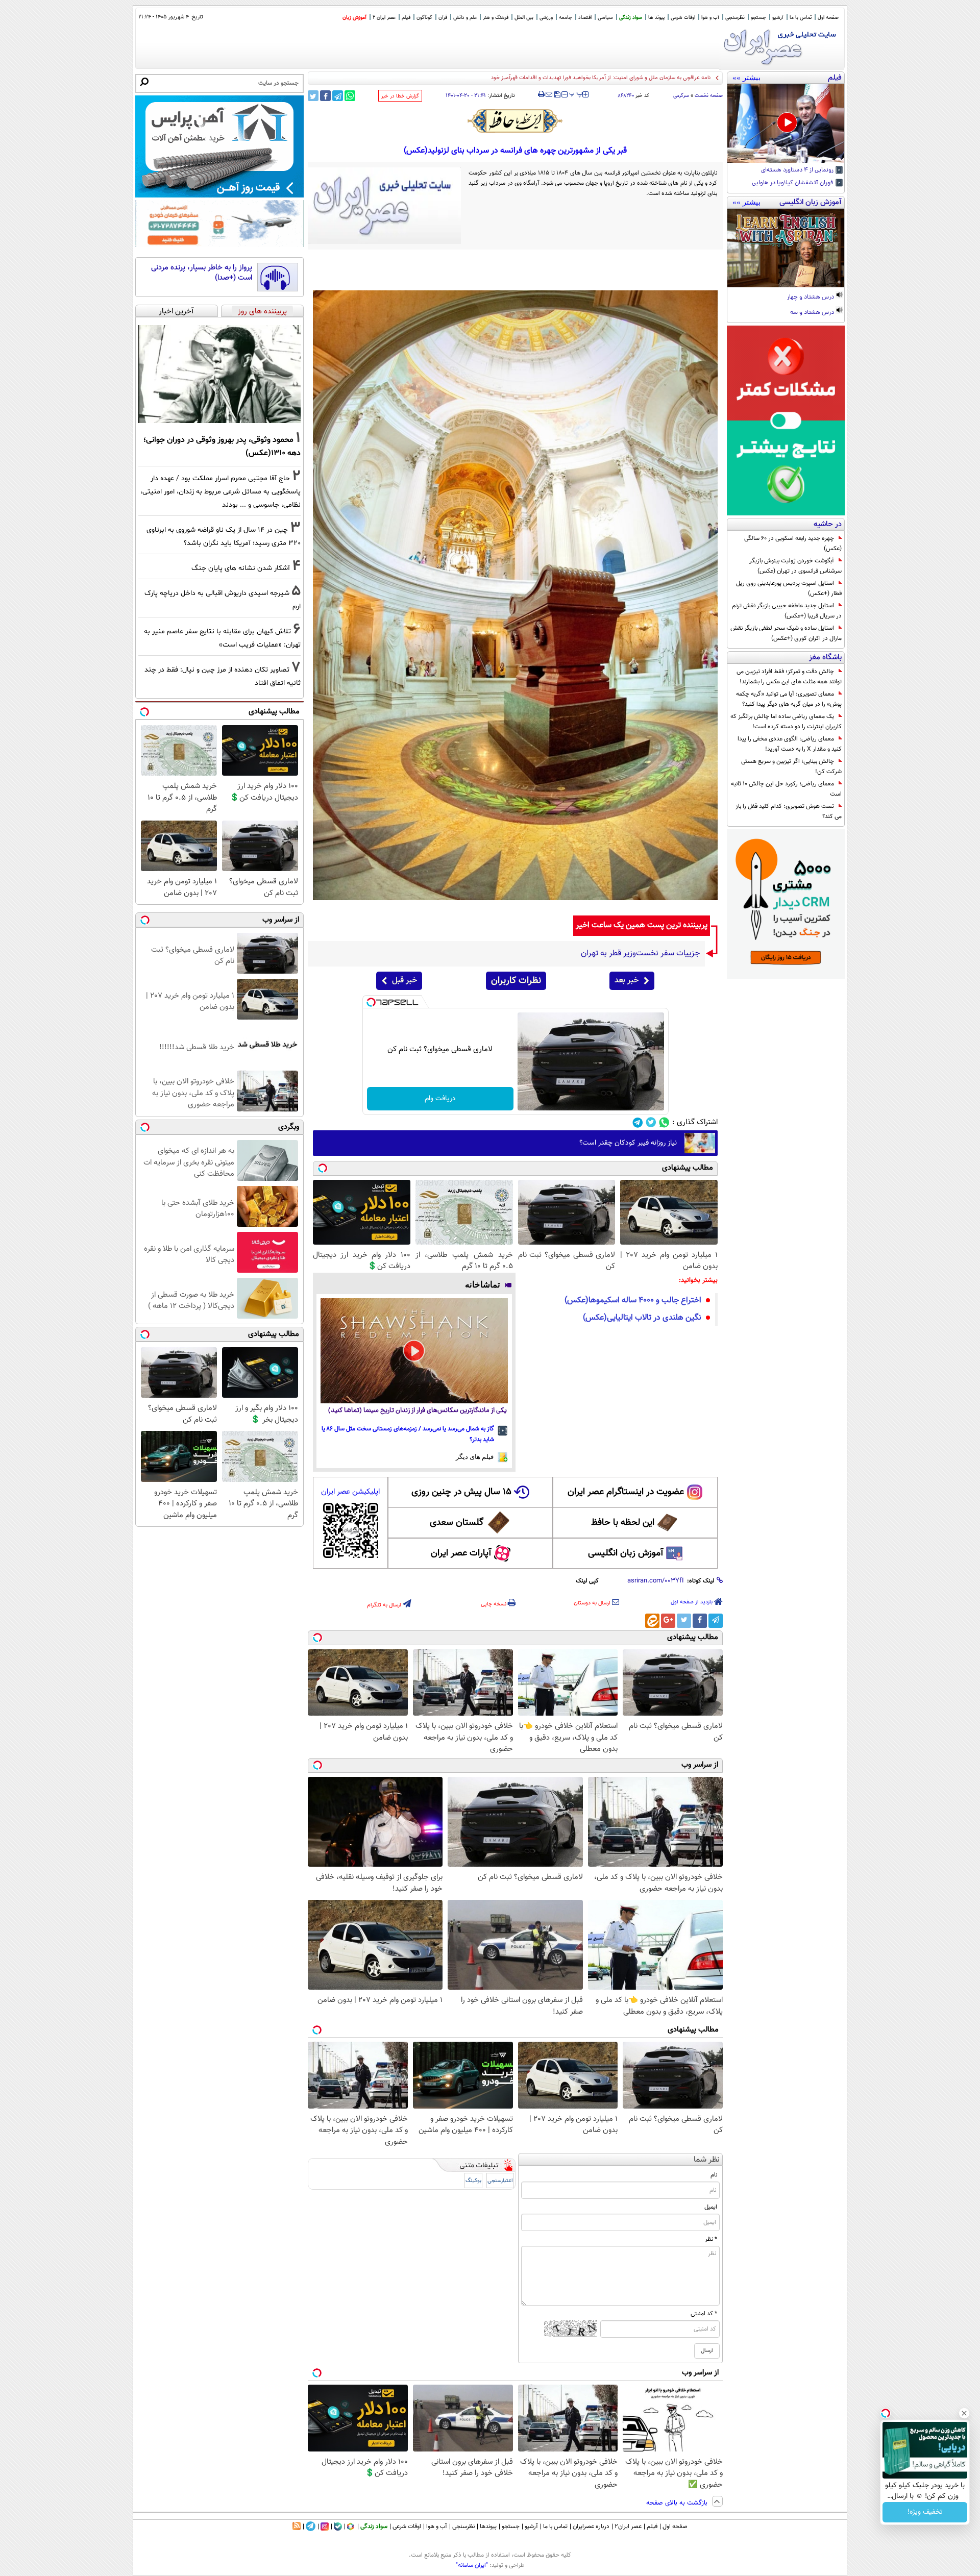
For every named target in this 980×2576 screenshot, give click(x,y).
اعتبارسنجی (500, 2181)
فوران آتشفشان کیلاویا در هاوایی (793, 183)
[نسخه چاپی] (541, 94)
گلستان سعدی (457, 1523)
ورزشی (546, 18)
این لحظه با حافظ (623, 1523)
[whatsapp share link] (350, 96)
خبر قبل (405, 981)
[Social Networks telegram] (638, 1122)
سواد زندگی (631, 18)
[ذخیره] (557, 95)
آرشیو (778, 18)
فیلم (406, 18)
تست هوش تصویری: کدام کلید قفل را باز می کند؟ (789, 811)
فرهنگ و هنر (496, 18)
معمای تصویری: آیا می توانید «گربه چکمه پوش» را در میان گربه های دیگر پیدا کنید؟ (789, 699)
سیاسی (605, 18)
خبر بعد (627, 981)
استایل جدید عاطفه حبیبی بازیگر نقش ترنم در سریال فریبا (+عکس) (787, 611)
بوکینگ (473, 2181)
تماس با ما (801, 18)
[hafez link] (516, 121)
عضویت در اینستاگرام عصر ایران (626, 1492)
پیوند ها (656, 18)
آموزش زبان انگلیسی (626, 1553)
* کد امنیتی (704, 2314)
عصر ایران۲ (628, 2527)
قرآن (443, 18)
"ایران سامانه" (472, 2565)
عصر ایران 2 (384, 18)
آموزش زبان (354, 18)
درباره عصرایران (591, 2527)
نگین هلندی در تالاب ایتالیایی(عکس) (642, 1318)
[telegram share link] (338, 96)
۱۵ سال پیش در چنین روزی (461, 1492)
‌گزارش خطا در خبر (400, 96)
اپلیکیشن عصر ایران (350, 1492)
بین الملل (524, 18)
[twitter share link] (313, 96)
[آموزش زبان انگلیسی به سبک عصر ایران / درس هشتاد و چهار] (786, 248)
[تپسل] (371, 1002)
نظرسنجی (735, 18)
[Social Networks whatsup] (664, 1122)
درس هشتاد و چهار (811, 298)
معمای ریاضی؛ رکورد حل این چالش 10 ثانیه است (786, 789)
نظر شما (707, 2160)
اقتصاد (585, 18)
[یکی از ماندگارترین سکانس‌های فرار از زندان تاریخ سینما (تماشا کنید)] (414, 1351)
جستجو (758, 18)
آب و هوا (710, 18)
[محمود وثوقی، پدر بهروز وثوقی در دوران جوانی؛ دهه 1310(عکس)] (219, 374)
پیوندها (488, 2527)
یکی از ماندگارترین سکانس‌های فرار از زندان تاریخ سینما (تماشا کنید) (418, 1411)
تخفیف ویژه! (925, 2512)
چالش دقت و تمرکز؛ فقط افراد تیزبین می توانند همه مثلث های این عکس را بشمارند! (789, 677)
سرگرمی (681, 96)
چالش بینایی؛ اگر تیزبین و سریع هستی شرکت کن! (791, 766)
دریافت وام (440, 1099)
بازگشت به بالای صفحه (678, 2503)
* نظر (711, 2239)
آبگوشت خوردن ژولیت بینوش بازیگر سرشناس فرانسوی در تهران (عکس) (795, 566)
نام (714, 2175)
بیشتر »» (746, 78)
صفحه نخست (709, 96)
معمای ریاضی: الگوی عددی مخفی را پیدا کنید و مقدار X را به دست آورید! (790, 744)
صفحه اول (828, 18)
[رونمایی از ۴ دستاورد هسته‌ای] (786, 123)
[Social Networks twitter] (651, 1122)
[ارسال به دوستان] (549, 94)
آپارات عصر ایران (461, 1553)
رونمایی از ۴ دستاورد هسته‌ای (798, 170)
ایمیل (711, 2207)
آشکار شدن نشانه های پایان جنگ (241, 568)
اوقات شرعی (683, 18)
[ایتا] (652, 1621)
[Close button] (964, 2413)
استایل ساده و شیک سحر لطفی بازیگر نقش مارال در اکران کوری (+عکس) (786, 633)
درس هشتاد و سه (813, 313)
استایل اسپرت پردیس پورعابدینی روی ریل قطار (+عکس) (789, 588)
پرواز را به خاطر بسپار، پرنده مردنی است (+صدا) (202, 273)
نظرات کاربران (516, 981)
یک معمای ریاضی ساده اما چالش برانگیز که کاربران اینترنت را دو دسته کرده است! (786, 722)
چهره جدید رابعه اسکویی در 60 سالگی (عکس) (793, 543)
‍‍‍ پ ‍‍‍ (576, 93)
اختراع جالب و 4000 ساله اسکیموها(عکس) (633, 1301)
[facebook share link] (325, 96)
